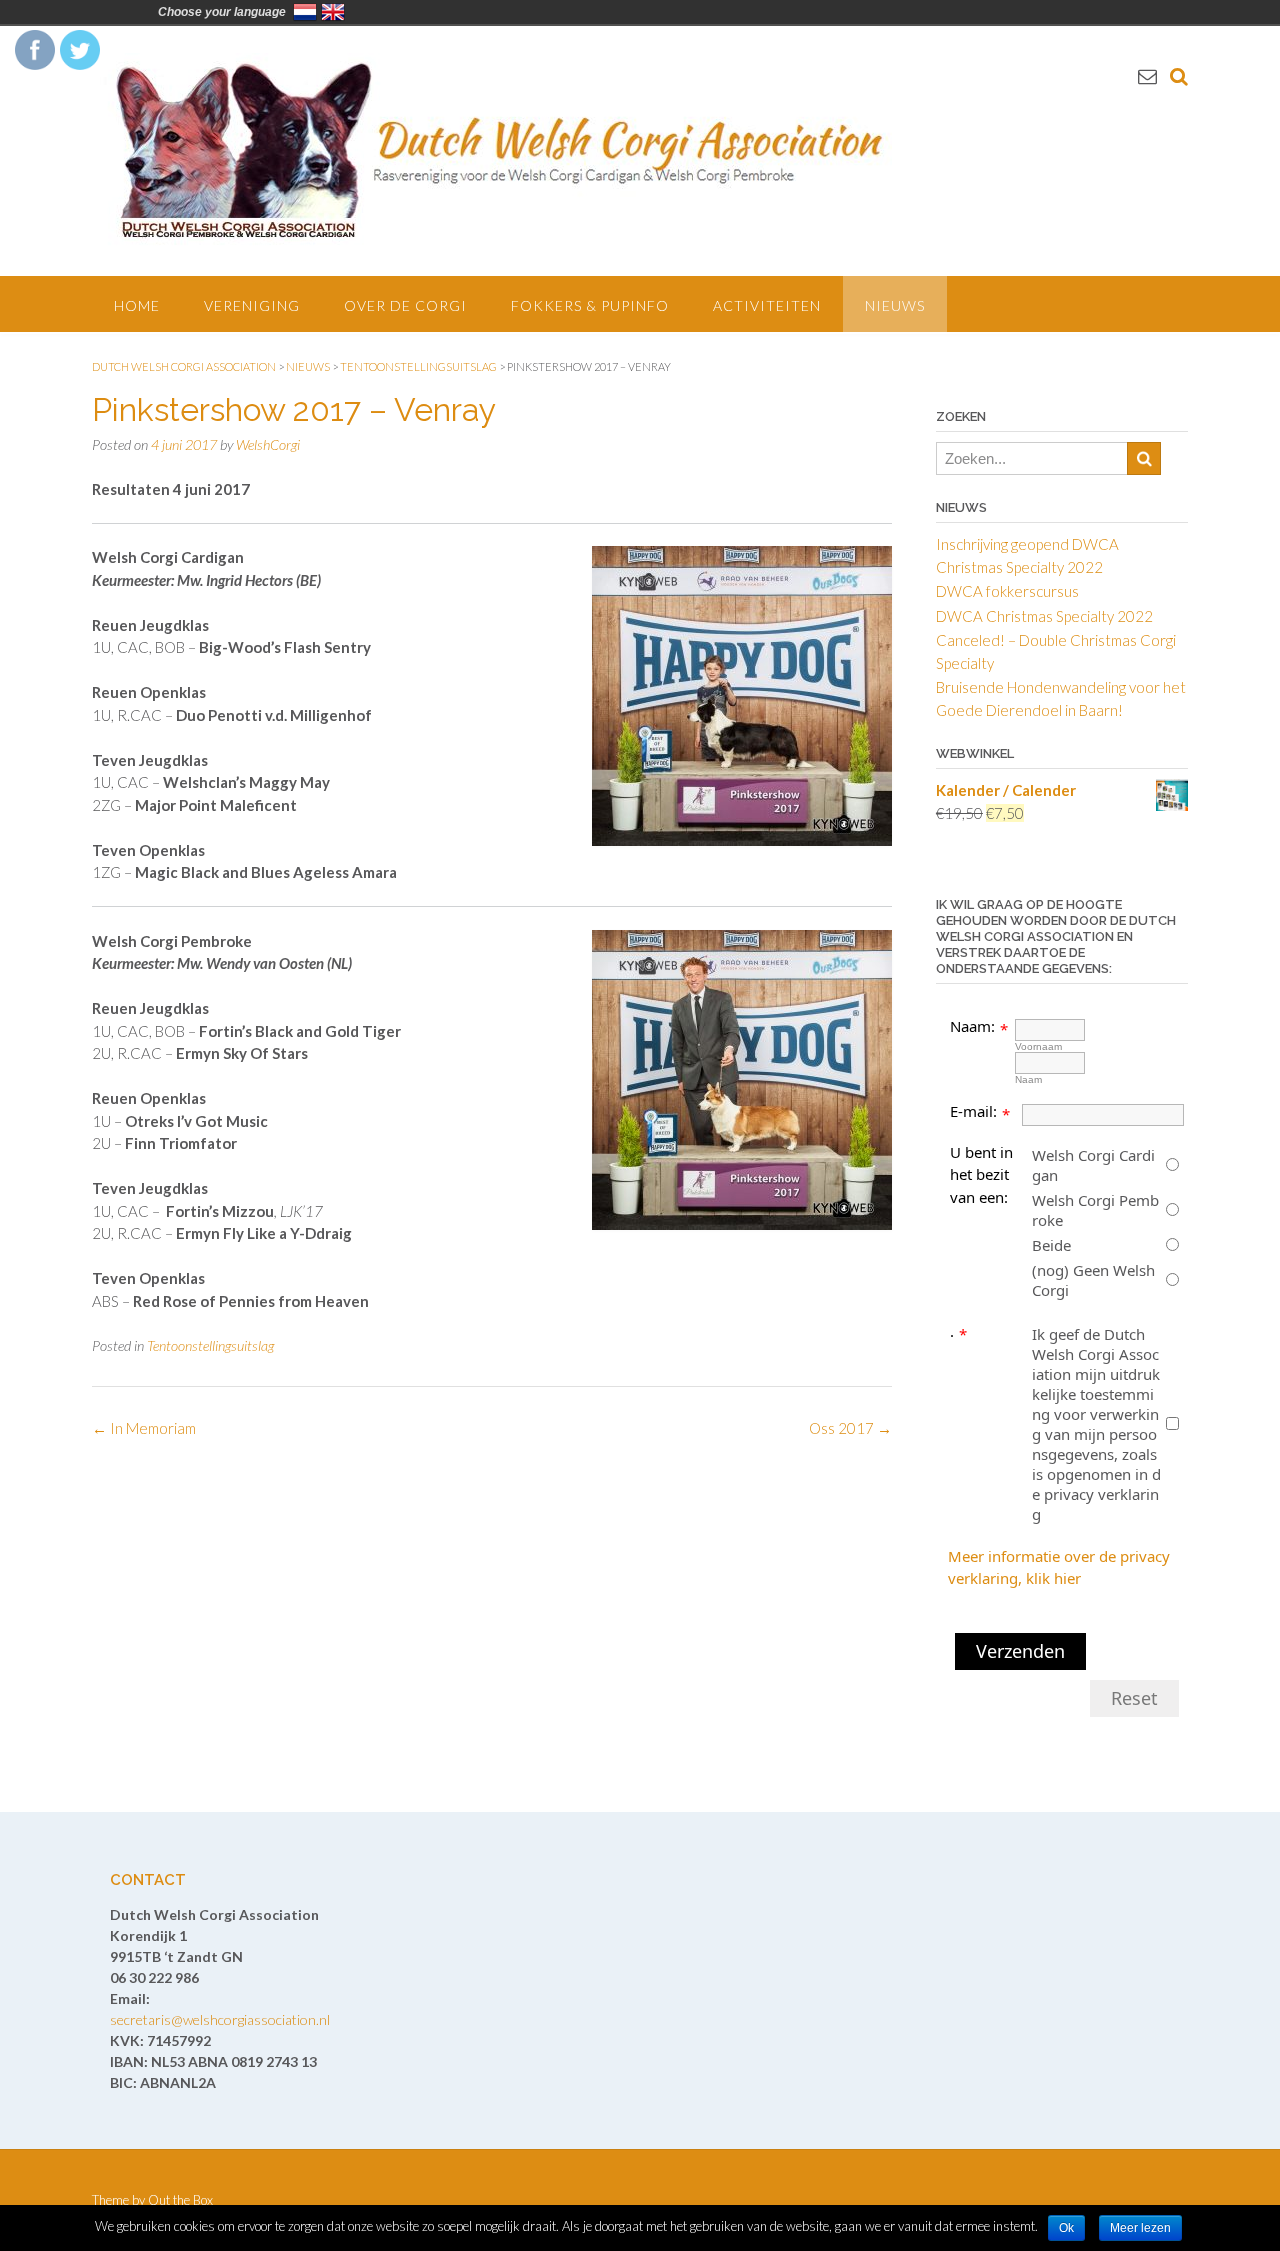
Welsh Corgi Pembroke (1095, 1210)
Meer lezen (1140, 2228)
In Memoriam (144, 1428)
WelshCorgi (268, 444)
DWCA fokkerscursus (1007, 591)
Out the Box (180, 2200)
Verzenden (1020, 1651)
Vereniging (252, 305)
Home (137, 305)
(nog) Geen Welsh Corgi (1093, 1280)
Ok (1066, 2228)
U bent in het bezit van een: (981, 1174)
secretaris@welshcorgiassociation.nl (220, 2019)
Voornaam (1038, 1046)
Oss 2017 (850, 1428)
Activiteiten (767, 305)
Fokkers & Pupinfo (590, 305)
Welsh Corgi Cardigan (1093, 1165)
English (333, 12)
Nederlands (305, 12)
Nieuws (895, 305)
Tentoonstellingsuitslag (210, 1345)
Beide (1051, 1245)
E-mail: (973, 1111)
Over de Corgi (405, 305)
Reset (1134, 1698)
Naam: (972, 1026)
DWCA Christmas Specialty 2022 (1044, 616)
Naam (1028, 1079)
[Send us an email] (1147, 75)
